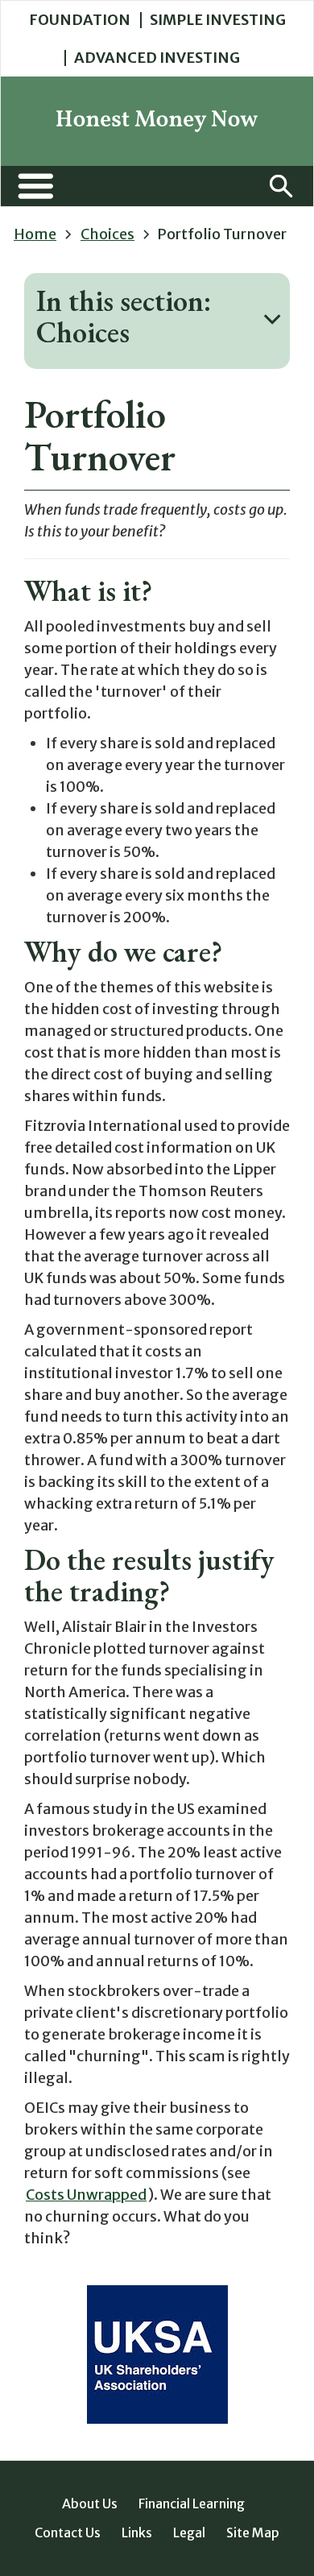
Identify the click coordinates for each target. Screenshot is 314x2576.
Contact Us (68, 2533)
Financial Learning (192, 2504)
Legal (189, 2533)
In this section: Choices (124, 317)
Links (137, 2533)
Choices (107, 234)
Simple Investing (218, 20)
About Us (90, 2504)
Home (35, 234)
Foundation (80, 20)
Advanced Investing (157, 58)
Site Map (253, 2533)
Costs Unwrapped (86, 2195)
